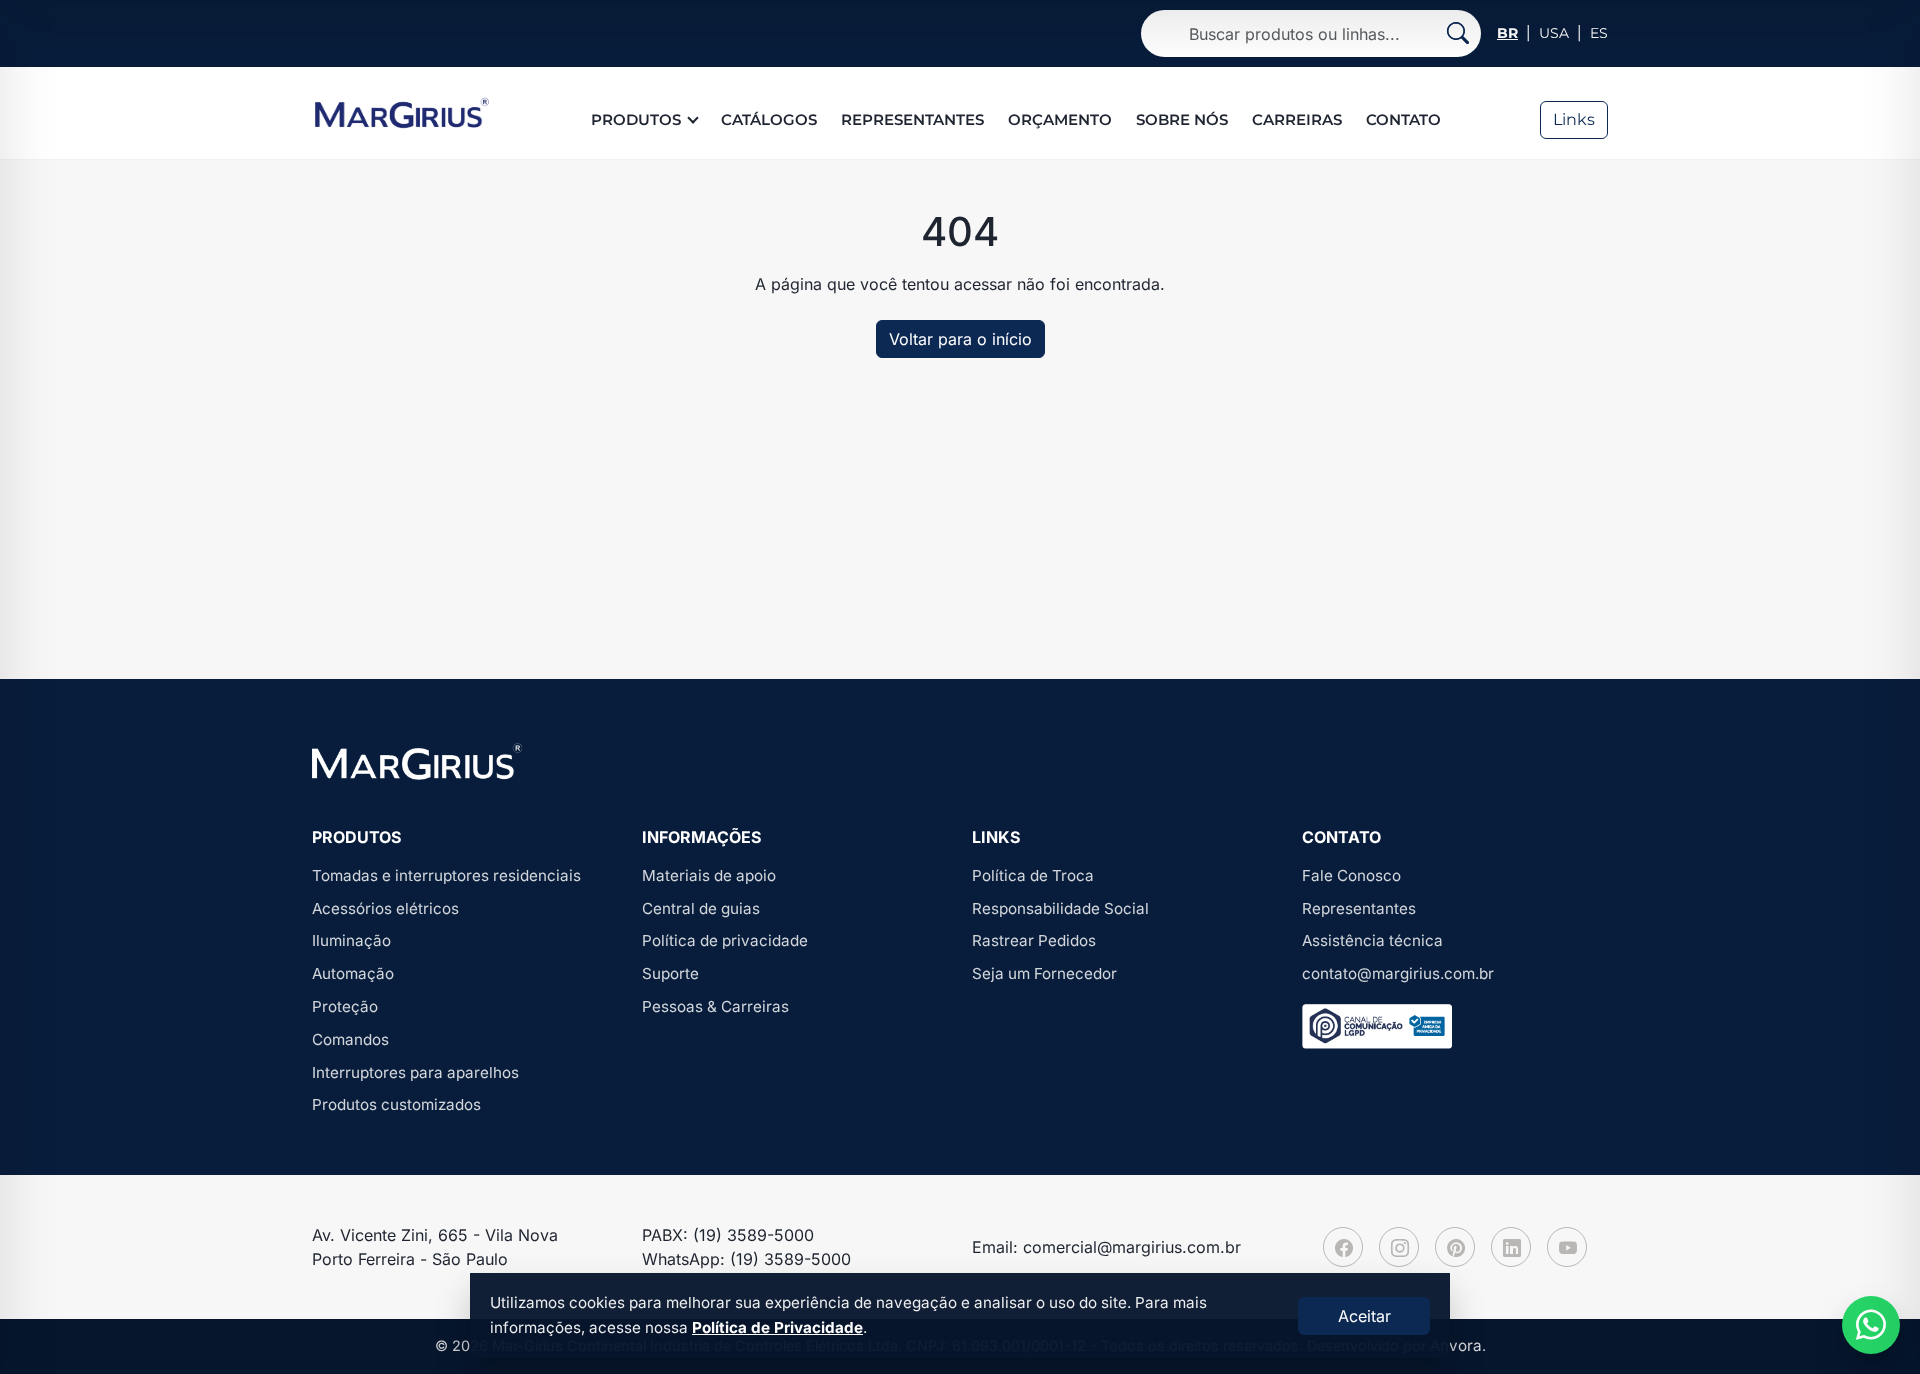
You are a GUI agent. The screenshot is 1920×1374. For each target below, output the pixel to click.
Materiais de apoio (709, 875)
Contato (1403, 119)
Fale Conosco (1351, 875)
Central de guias (701, 908)
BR (1507, 33)
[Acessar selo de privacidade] (1377, 1026)
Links (1574, 119)
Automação (353, 973)
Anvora (1456, 1345)
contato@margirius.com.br (1398, 973)
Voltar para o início (960, 339)
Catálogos (769, 119)
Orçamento (1060, 119)
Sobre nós (1182, 119)
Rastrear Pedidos (1034, 940)
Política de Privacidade (777, 1327)
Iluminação (351, 940)
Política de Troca (1033, 875)
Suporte (670, 973)
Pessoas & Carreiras (715, 1006)
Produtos (636, 119)
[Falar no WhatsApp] (1871, 1325)
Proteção (345, 1006)
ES (1599, 33)
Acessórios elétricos (385, 908)
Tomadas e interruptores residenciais (446, 875)
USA (1554, 33)
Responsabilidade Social (1060, 908)
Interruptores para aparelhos (415, 1072)
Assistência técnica (1372, 940)
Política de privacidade (725, 940)
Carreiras (1297, 119)
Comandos (350, 1039)
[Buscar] (1458, 33)
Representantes (912, 119)
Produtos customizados (396, 1104)
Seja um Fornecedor (1044, 973)
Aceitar (1364, 1316)
